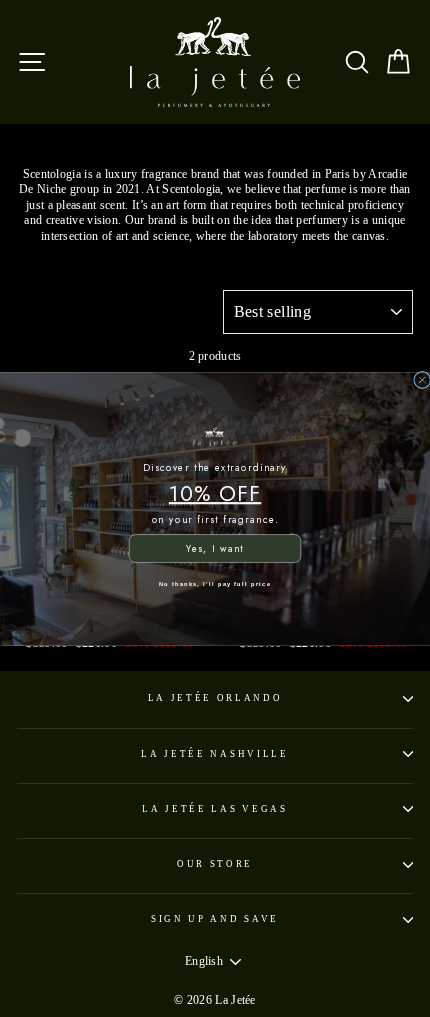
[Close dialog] (422, 379)
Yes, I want (215, 548)
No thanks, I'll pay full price (215, 583)
